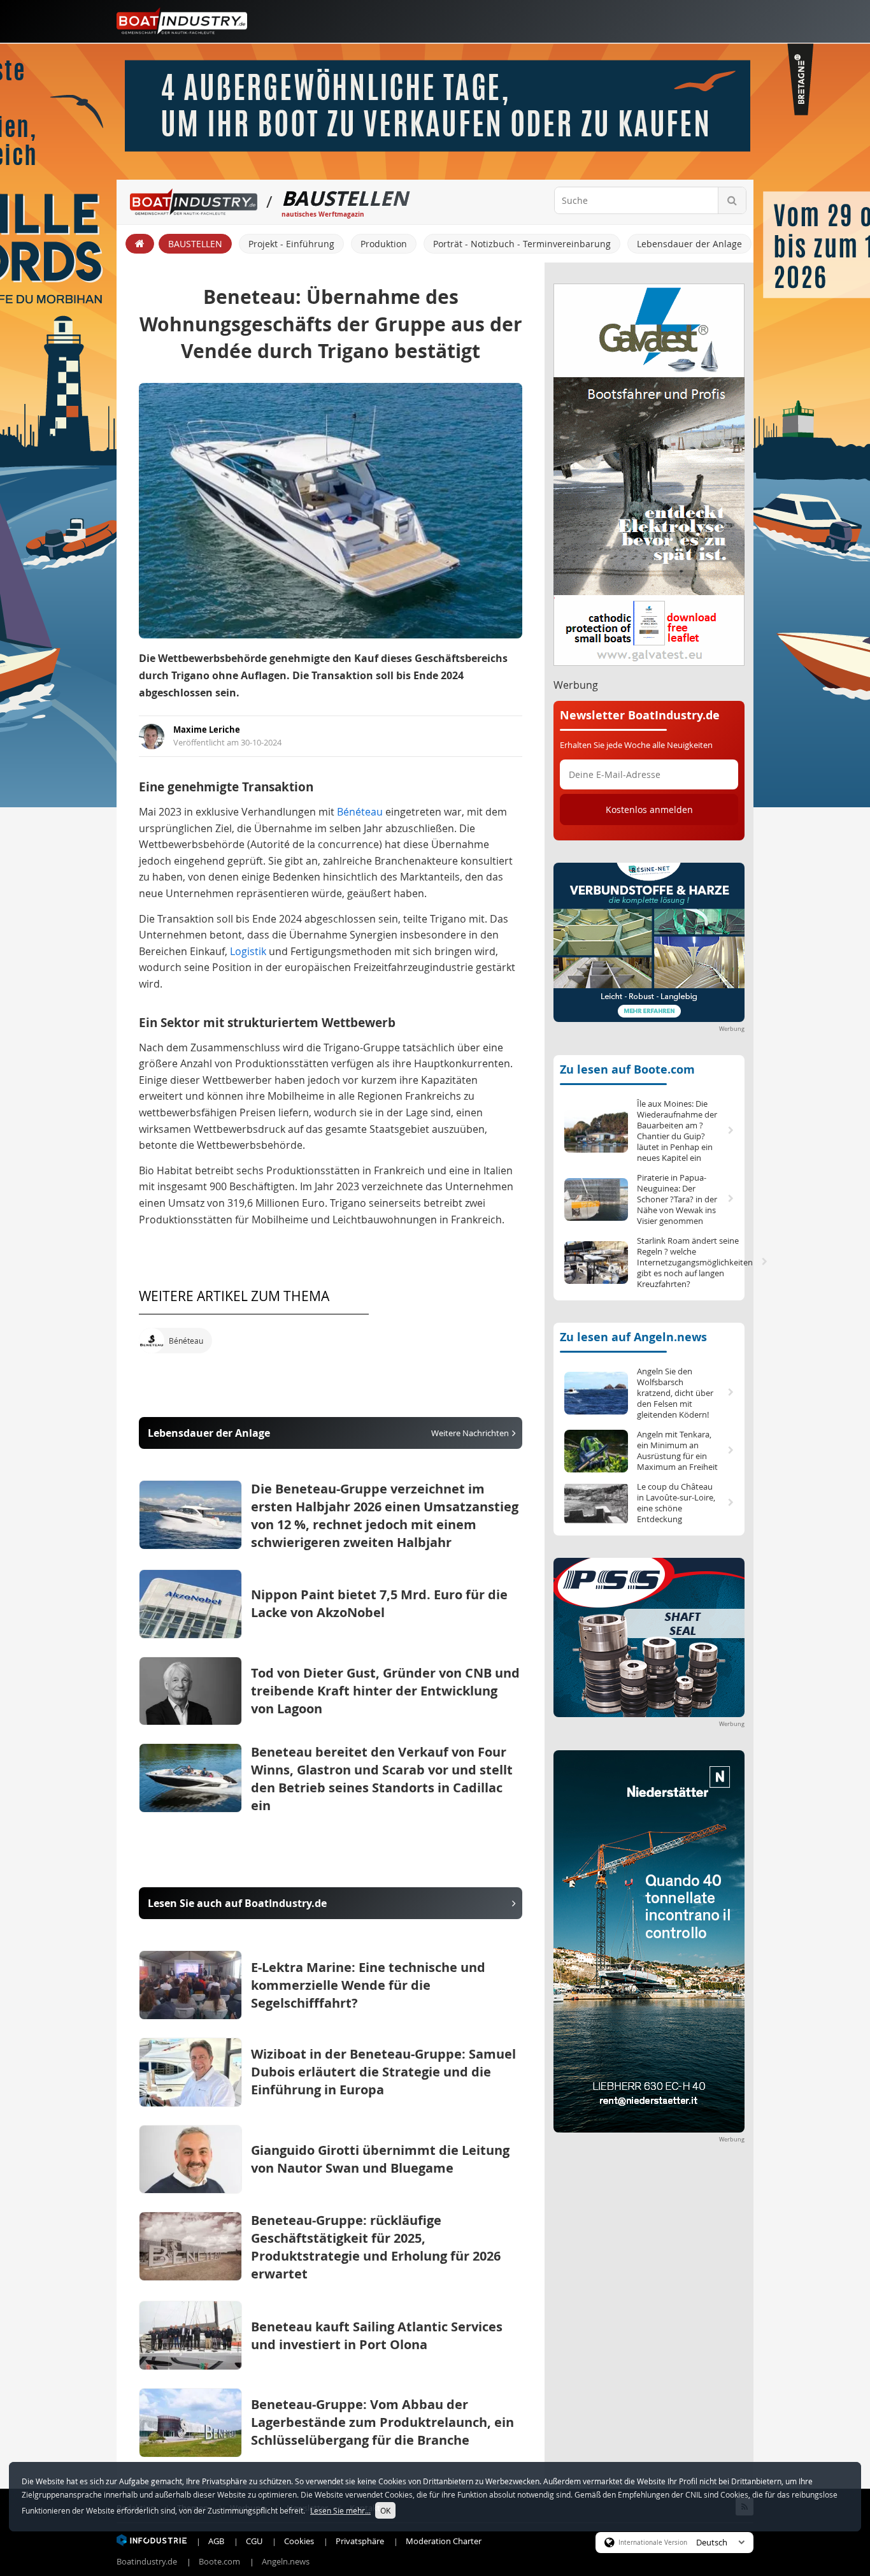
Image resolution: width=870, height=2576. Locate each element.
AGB (216, 2541)
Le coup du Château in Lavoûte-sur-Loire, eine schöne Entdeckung (676, 1503)
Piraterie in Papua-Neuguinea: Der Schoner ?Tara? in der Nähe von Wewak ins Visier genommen (677, 1199)
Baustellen (195, 244)
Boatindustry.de (147, 2561)
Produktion (384, 244)
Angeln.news (286, 2561)
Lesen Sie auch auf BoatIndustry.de (237, 1903)
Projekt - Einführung (291, 244)
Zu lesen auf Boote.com (627, 1069)
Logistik (248, 951)
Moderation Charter (444, 2541)
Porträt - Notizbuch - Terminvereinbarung (522, 244)
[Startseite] (140, 244)
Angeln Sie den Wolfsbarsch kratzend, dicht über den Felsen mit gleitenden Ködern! (675, 1393)
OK (385, 2510)
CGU (254, 2541)
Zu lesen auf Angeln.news (633, 1337)
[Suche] (732, 200)
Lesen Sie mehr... (340, 2510)
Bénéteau (360, 812)
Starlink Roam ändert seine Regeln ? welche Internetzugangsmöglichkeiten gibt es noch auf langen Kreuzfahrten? (688, 1263)
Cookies (299, 2541)
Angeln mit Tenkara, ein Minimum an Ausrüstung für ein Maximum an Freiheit (677, 1451)
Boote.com (219, 2561)
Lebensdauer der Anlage (689, 244)
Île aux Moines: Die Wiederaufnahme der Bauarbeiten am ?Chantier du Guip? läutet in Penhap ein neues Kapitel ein (677, 1131)
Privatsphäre (360, 2541)
